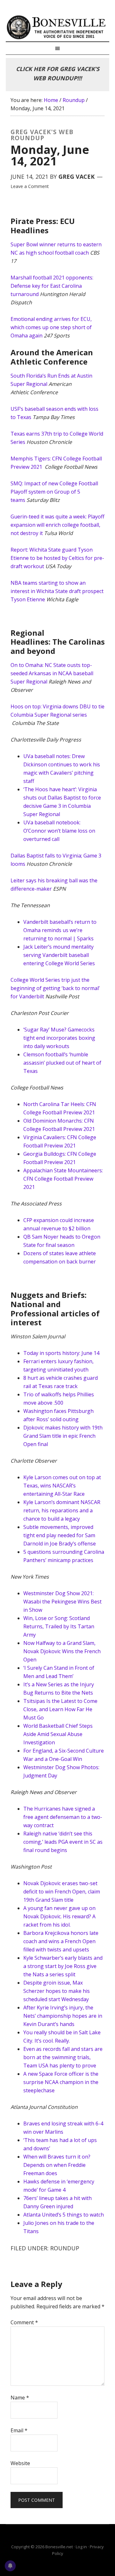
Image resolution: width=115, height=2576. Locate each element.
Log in (81, 2547)
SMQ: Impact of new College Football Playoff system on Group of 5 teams (54, 492)
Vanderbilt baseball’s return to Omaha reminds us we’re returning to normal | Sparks (60, 930)
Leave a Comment (30, 186)
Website (20, 2463)
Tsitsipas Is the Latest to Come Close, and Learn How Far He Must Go (60, 1709)
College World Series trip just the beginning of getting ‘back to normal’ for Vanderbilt (55, 988)
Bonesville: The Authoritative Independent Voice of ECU (57, 27)
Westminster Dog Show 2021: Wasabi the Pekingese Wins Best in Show (62, 1602)
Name (20, 2398)
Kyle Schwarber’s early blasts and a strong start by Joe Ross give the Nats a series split (63, 1966)
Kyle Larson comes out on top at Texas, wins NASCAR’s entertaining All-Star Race (62, 1486)
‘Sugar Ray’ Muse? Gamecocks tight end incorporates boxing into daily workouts (59, 1038)
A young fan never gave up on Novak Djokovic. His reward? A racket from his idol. (59, 1916)
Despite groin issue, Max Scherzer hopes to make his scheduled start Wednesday (57, 1991)
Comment (24, 2322)
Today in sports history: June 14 (61, 1353)
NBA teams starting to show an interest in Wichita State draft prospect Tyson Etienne (57, 591)
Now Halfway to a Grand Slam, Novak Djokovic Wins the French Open (62, 1651)
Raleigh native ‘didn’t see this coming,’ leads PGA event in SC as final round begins (63, 1842)
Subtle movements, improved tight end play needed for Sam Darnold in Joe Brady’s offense (60, 1535)
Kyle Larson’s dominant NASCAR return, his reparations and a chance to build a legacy (62, 1510)
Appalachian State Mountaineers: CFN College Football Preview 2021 (63, 1179)
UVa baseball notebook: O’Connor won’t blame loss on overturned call (59, 831)
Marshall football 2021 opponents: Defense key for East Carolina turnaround (52, 286)
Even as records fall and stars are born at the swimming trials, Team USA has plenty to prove (63, 2057)
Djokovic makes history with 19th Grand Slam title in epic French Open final (63, 1436)
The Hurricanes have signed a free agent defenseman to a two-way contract (63, 1817)
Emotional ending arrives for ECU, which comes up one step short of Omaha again (51, 327)
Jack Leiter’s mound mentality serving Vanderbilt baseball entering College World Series (59, 955)
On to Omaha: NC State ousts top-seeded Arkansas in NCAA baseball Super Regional (52, 673)
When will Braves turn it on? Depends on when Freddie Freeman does (57, 2165)
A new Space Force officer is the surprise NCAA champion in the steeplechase (61, 2082)
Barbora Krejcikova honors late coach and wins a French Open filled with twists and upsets (61, 1941)
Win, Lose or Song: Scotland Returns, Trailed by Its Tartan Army (59, 1626)
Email (19, 2430)
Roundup (65, 2248)
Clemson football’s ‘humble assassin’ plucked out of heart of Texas (62, 1063)
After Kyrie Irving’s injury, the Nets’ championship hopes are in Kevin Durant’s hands (63, 2016)
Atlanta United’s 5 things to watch (64, 2215)
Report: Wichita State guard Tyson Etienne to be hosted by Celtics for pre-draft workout (57, 558)
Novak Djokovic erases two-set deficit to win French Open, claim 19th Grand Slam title (62, 1892)
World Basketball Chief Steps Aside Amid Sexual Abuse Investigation (58, 1734)
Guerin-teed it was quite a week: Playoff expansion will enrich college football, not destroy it (57, 525)
